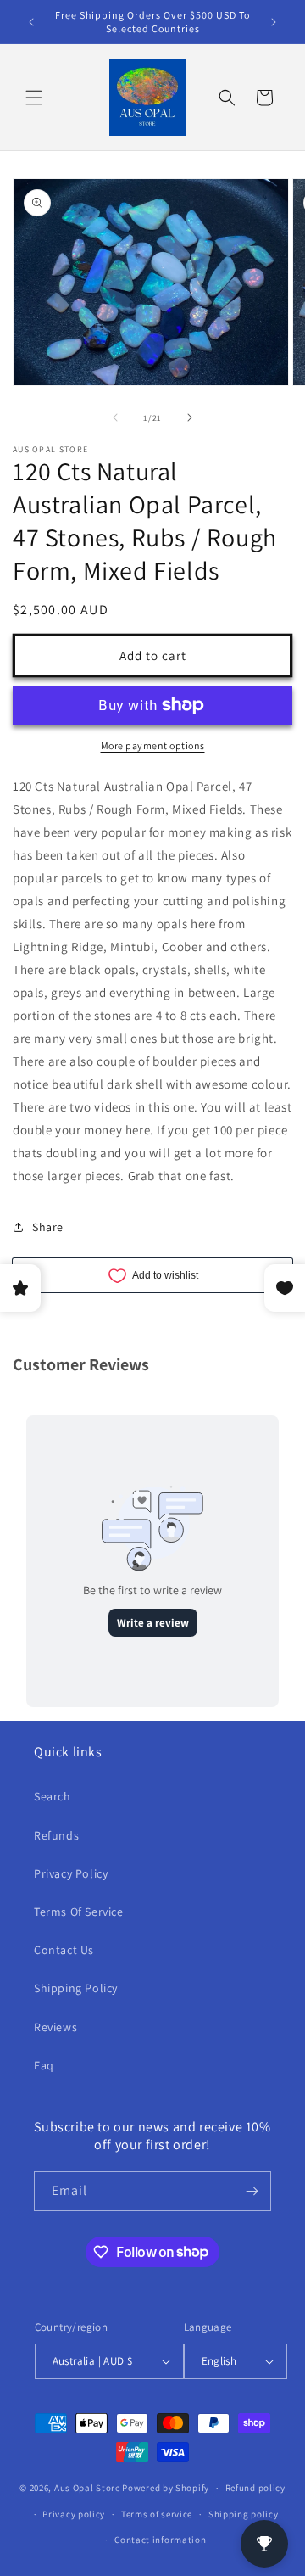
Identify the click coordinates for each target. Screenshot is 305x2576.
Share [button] (48, 1227)
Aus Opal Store (89, 2488)
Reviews (55, 2027)
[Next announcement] (274, 22)
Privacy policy (74, 2514)
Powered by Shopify (166, 2488)
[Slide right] (190, 417)
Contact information (160, 2540)
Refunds (56, 1835)
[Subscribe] (252, 2191)
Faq (44, 2065)
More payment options (153, 745)
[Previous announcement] (31, 22)
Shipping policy (244, 2514)
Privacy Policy (71, 1873)
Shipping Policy (76, 1988)
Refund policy (255, 2488)
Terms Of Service (79, 1912)
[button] (34, 98)
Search (53, 1796)
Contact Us (64, 1950)
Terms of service (157, 2514)
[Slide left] (115, 417)
